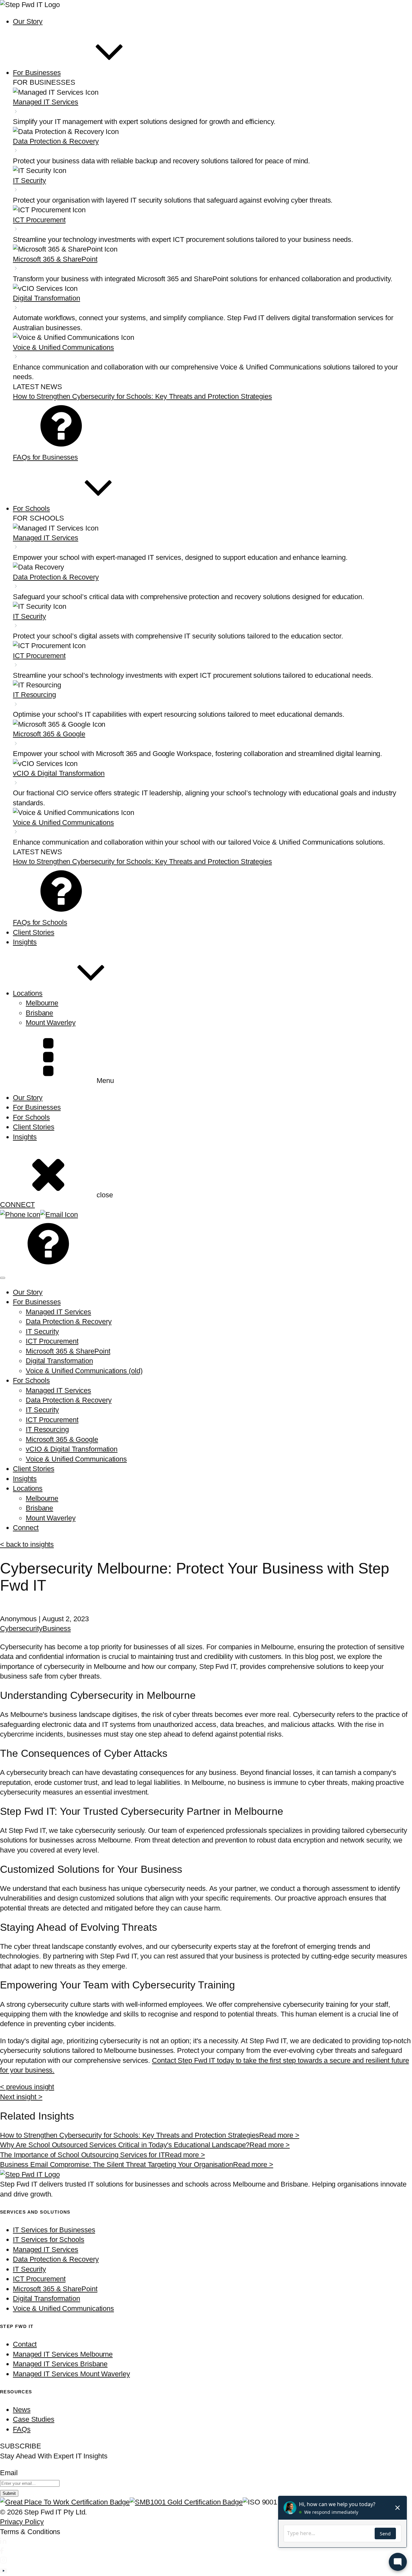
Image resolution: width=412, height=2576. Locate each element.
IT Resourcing (47, 1429)
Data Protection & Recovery (69, 1322)
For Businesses (37, 1107)
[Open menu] (3, 1278)
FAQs (22, 2429)
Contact (25, 2344)
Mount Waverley (51, 1023)
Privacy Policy (22, 2522)
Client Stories (34, 1127)
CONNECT (17, 1205)
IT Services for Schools (49, 2240)
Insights (25, 1137)
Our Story (28, 1098)
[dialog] (206, 1410)
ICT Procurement (52, 1341)
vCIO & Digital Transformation (72, 1449)
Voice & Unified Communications (76, 1459)
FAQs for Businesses (45, 457)
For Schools (31, 1117)
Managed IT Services (58, 1312)
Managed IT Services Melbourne (63, 2354)
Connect (26, 1528)
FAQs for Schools (40, 922)
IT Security (42, 1331)
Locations (28, 1488)
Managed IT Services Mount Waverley (71, 2374)
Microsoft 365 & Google (62, 1439)
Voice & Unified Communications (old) (84, 1371)
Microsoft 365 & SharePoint (68, 1351)
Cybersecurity (21, 1628)
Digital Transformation (59, 1361)
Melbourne (42, 1003)
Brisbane (39, 1013)
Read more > (279, 2135)
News (22, 2410)
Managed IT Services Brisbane (60, 2364)
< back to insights (27, 1544)
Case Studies (34, 2419)
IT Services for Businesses (54, 2230)
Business (57, 1628)
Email (9, 2473)
